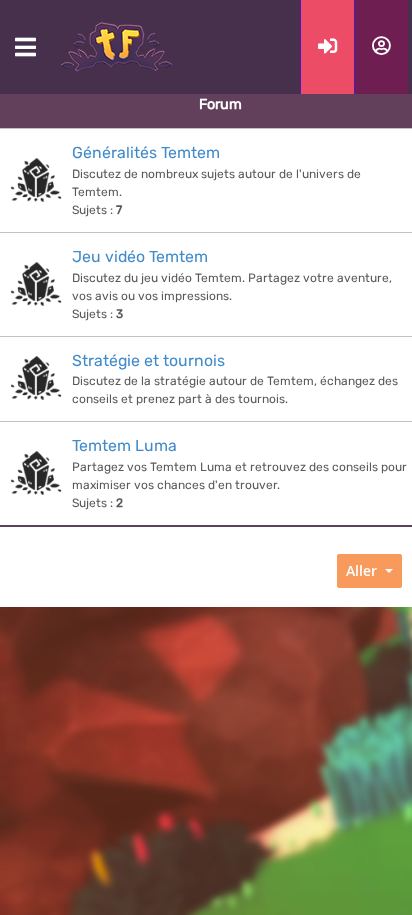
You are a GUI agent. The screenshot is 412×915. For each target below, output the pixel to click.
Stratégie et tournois (148, 360)
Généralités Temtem (146, 152)
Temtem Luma (124, 445)
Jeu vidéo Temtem (140, 256)
